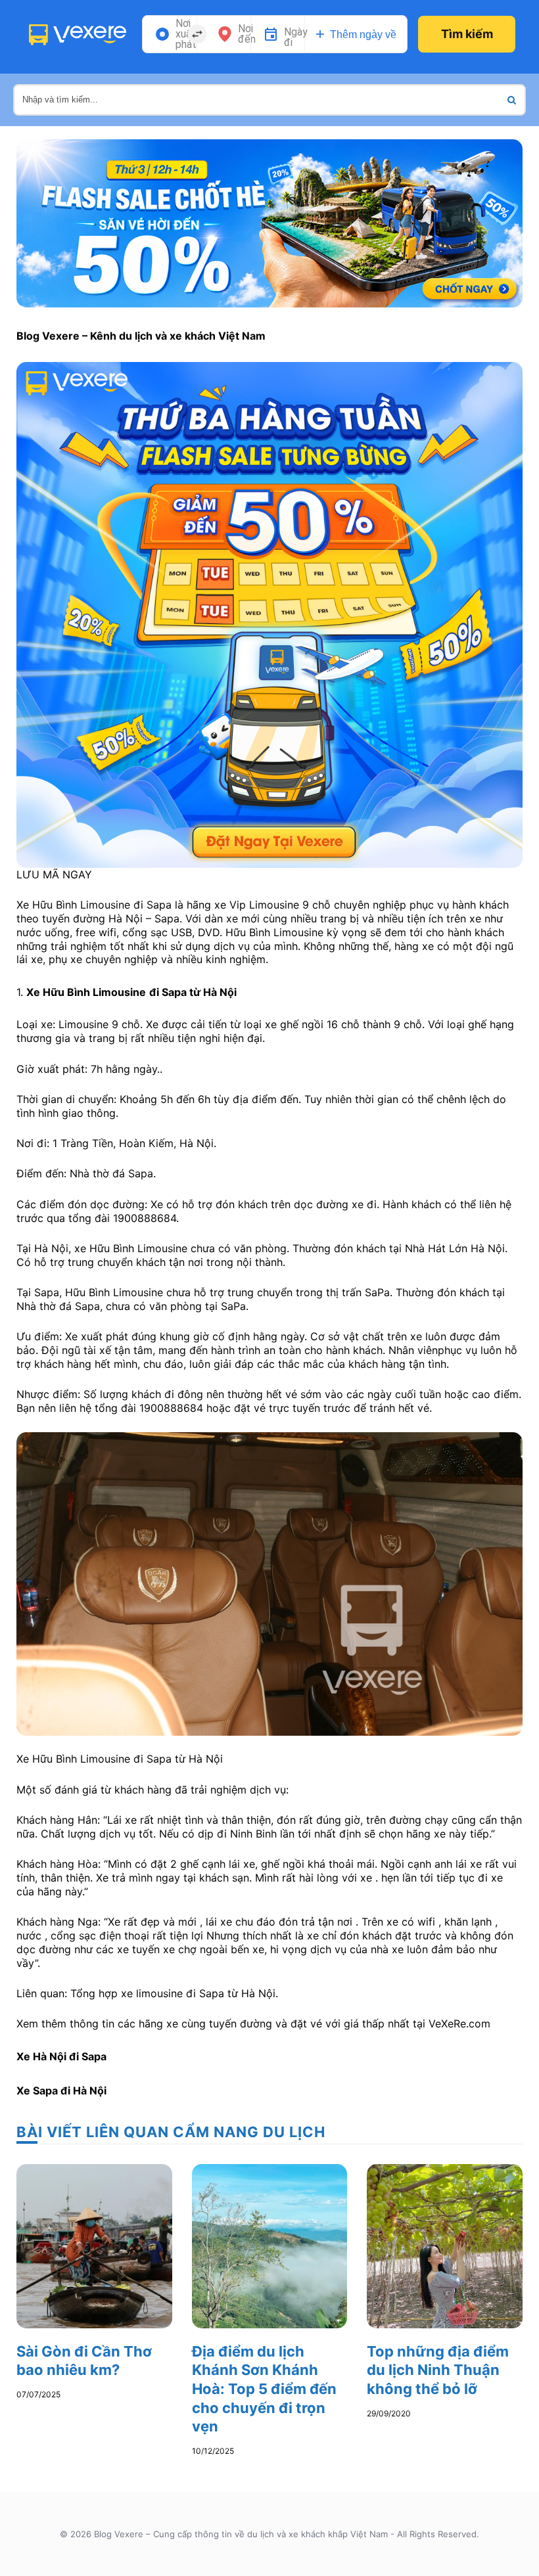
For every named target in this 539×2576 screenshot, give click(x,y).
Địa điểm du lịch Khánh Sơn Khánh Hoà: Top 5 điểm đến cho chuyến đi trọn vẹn (264, 2389)
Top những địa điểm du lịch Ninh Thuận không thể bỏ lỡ (438, 2370)
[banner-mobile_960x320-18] (269, 222)
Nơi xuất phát (186, 34)
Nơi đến (247, 34)
